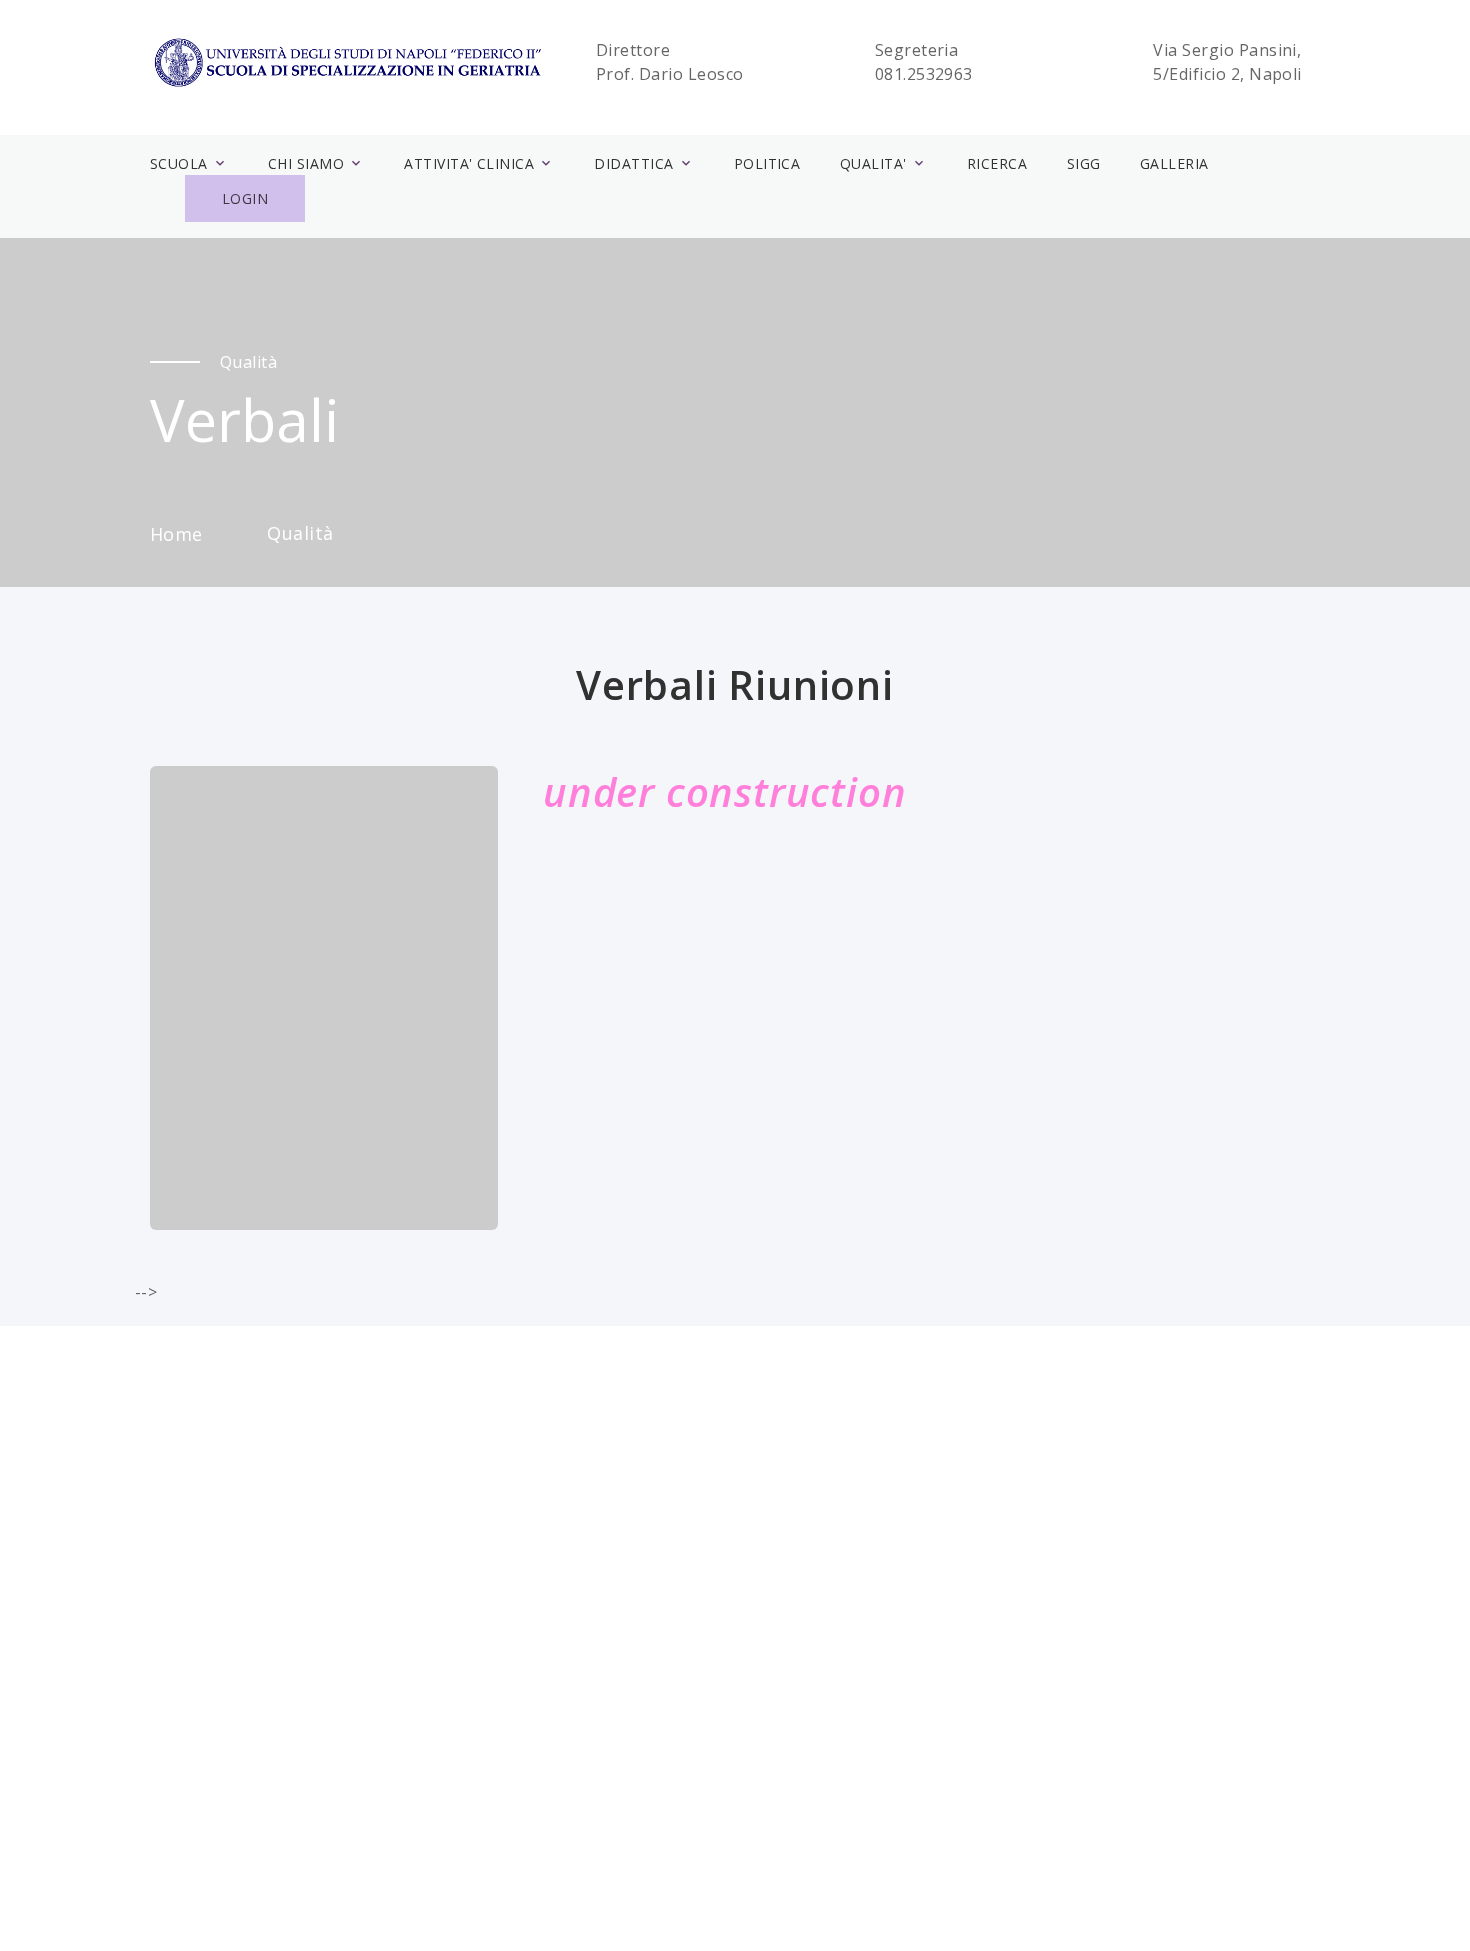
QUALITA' (873, 164)
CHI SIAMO (306, 164)
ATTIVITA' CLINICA (469, 164)
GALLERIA (1174, 164)
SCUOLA (179, 164)
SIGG (1084, 164)
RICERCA (997, 164)
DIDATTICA (633, 164)
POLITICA (767, 164)
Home (176, 533)
